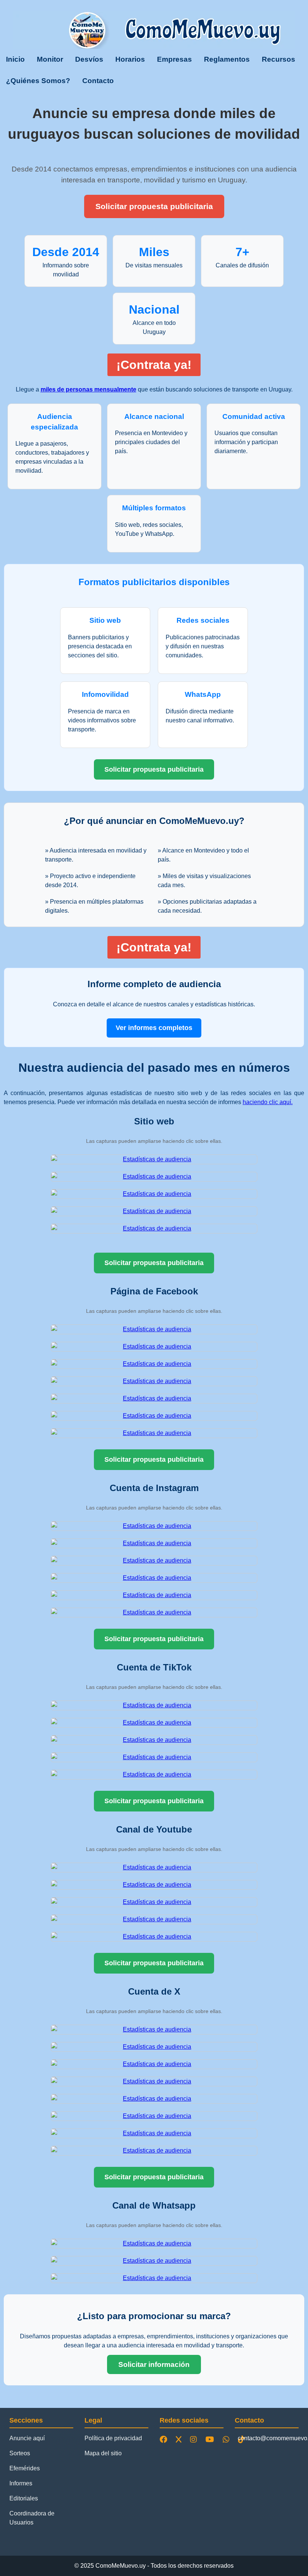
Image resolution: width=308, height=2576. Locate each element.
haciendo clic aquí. (268, 1102)
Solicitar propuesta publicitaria (154, 206)
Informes (21, 2483)
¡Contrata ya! (154, 365)
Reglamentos (227, 59)
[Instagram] (195, 2439)
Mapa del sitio (103, 2453)
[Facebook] (165, 2439)
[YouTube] (211, 2439)
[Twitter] (180, 2439)
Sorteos (20, 2453)
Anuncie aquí (27, 2438)
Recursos (279, 59)
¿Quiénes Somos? (38, 81)
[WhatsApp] (228, 2439)
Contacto (98, 81)
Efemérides (25, 2468)
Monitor (50, 59)
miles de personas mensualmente (88, 389)
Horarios (130, 59)
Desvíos (89, 59)
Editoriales (24, 2498)
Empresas (174, 59)
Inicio (15, 59)
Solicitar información (154, 2364)
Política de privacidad (113, 2438)
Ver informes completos (154, 1028)
